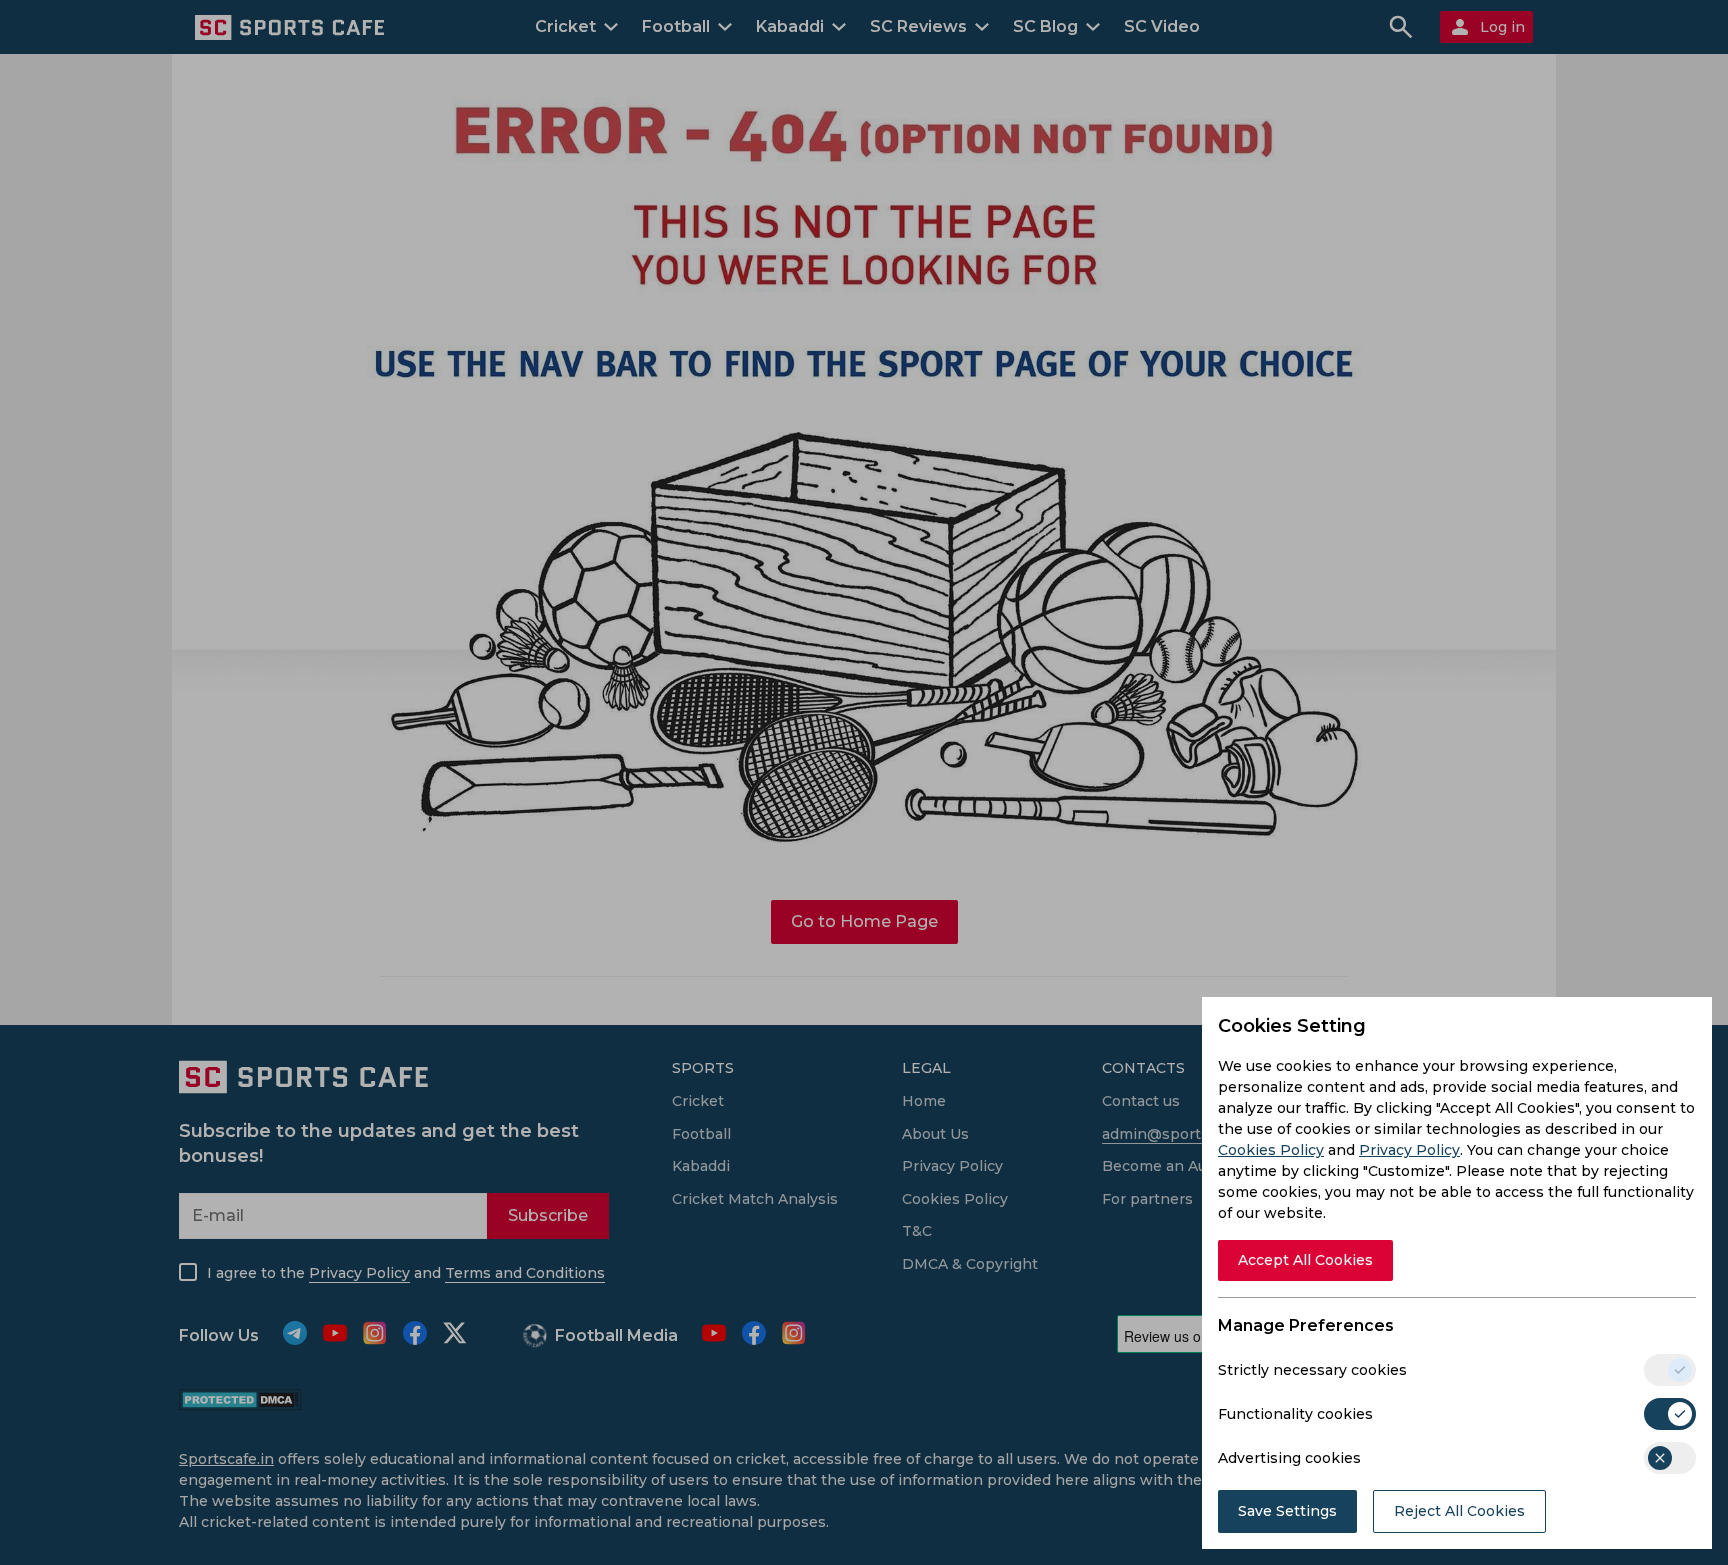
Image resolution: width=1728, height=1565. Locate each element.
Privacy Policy (1409, 1150)
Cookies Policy (1271, 1150)
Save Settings (1287, 1511)
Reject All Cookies (1459, 1511)
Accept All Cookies (1305, 1260)
